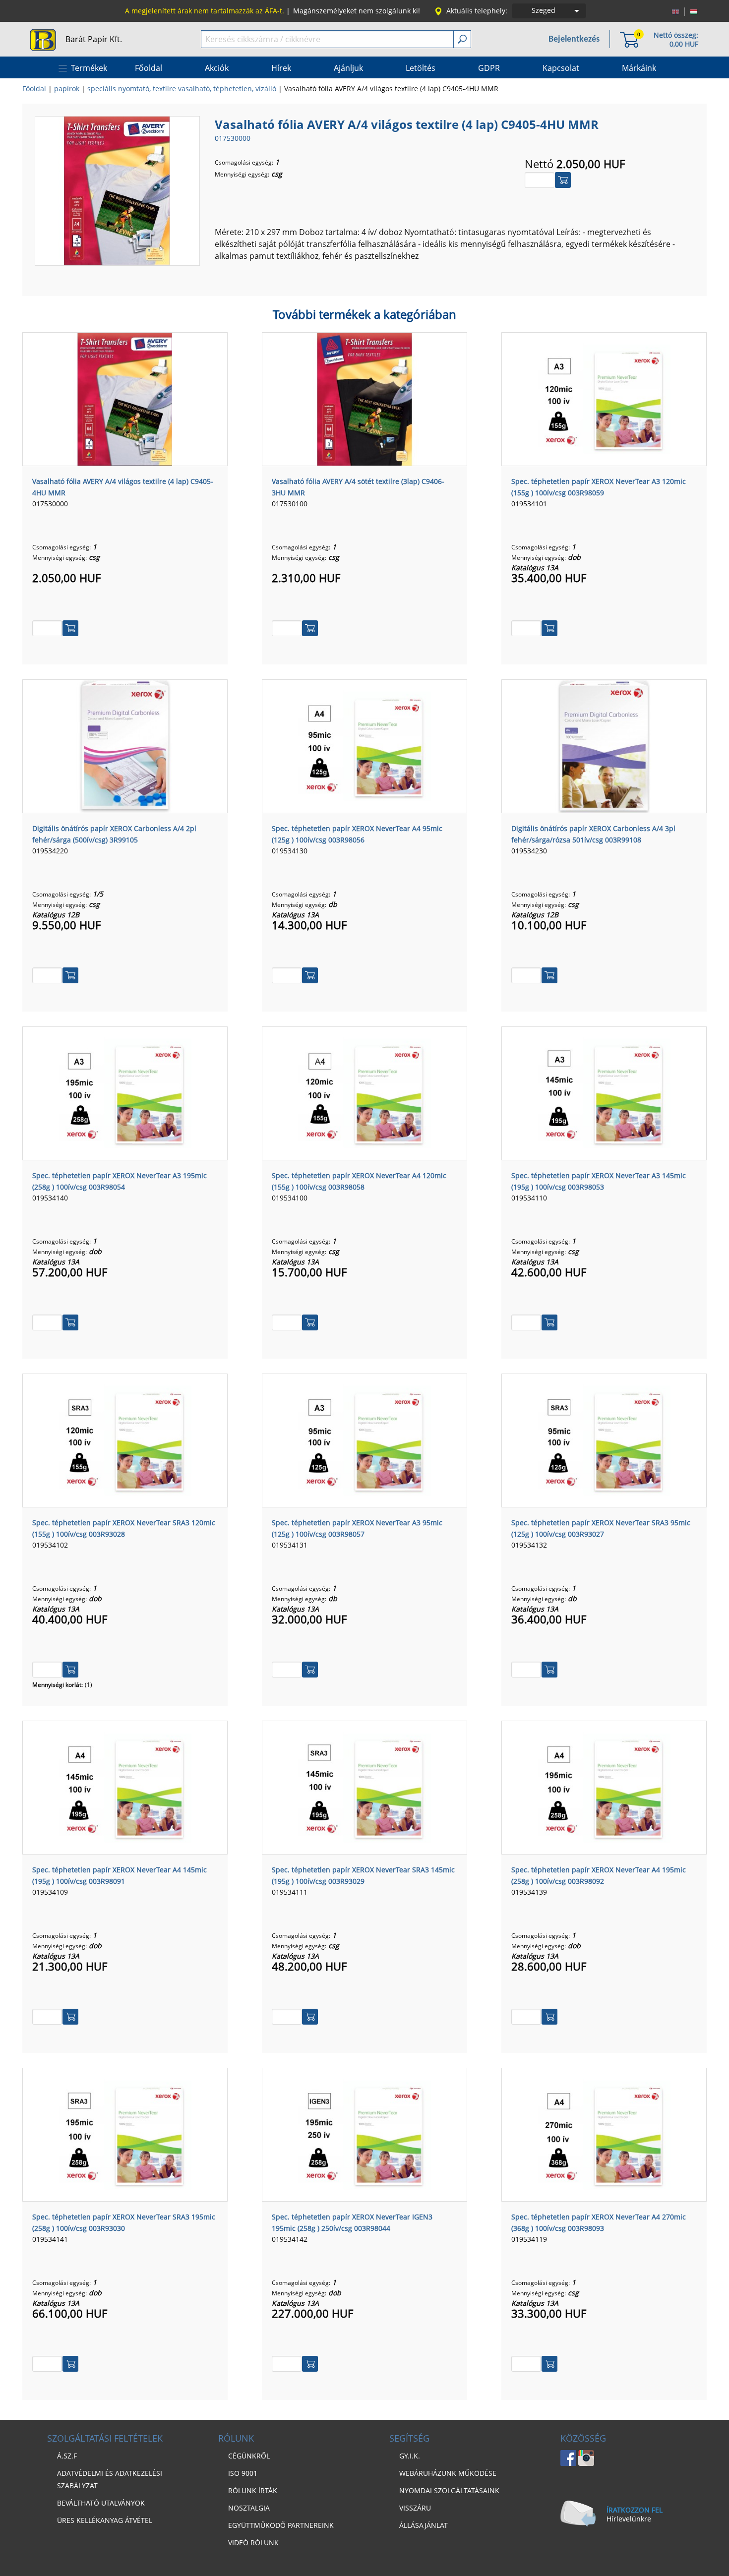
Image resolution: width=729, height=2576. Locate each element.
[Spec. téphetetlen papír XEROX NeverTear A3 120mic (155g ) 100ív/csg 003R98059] (604, 398)
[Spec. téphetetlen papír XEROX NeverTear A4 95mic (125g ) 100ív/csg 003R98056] (364, 745)
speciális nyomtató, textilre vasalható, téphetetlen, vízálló (182, 89)
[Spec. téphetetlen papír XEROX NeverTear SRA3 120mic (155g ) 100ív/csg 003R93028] (125, 1439)
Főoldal (34, 89)
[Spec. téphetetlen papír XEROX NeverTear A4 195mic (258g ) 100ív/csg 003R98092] (604, 1787)
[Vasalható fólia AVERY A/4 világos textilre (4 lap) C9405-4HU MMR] (117, 190)
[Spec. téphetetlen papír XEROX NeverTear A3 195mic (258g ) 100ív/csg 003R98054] (125, 1092)
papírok (67, 89)
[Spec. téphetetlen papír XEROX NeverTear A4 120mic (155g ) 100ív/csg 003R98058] (364, 1092)
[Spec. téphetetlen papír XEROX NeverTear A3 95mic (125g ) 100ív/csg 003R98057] (364, 1439)
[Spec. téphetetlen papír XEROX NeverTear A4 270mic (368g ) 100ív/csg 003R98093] (604, 2134)
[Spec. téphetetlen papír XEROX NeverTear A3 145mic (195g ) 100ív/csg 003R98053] (604, 1092)
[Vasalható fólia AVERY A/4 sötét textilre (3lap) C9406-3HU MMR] (364, 398)
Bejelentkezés (574, 39)
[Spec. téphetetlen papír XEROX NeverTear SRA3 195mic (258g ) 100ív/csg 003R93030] (125, 2134)
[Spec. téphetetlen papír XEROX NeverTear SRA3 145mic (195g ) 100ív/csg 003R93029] (364, 1787)
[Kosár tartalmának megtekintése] (629, 39)
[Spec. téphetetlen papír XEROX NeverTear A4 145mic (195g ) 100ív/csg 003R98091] (125, 1787)
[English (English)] (675, 11)
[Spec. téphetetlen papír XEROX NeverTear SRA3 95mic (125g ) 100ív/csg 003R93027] (604, 1439)
